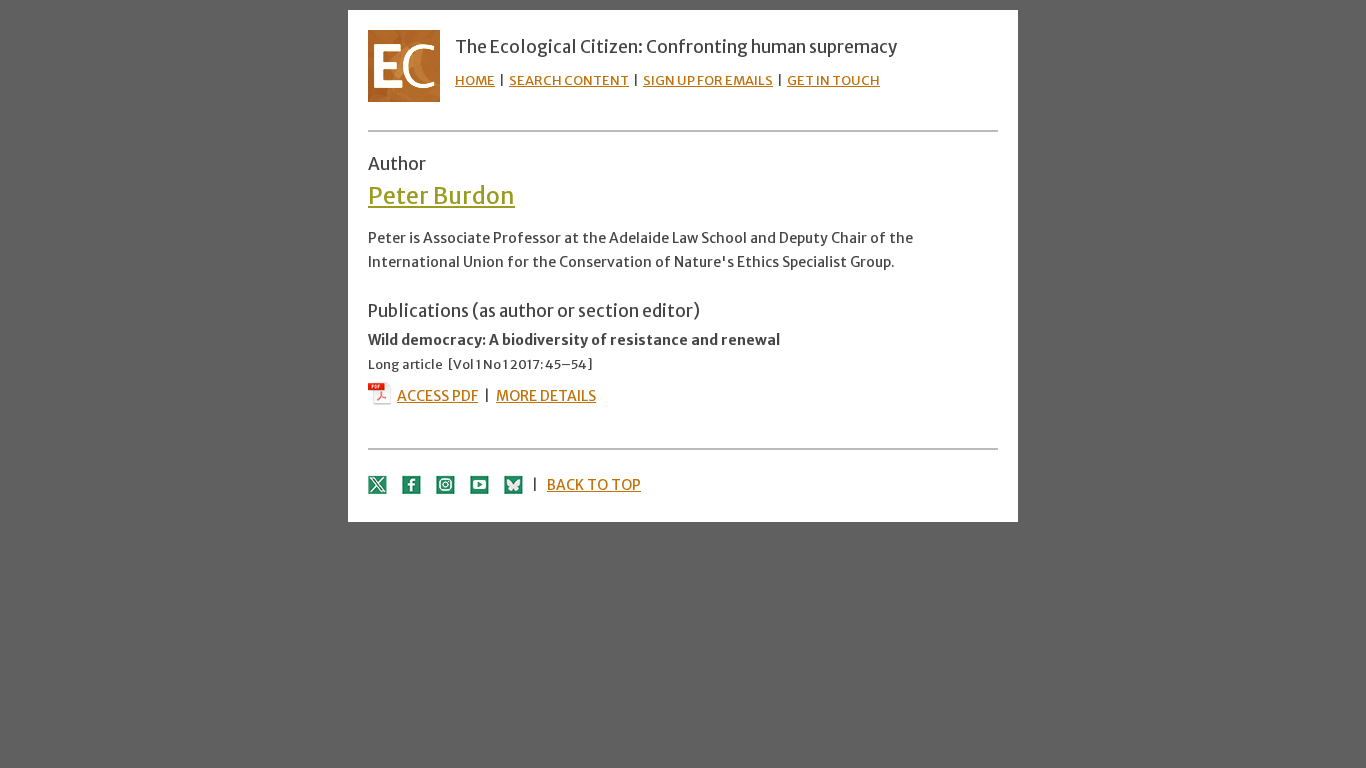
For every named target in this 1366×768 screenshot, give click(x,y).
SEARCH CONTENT (569, 80)
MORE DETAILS (546, 396)
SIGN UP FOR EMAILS (708, 80)
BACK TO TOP (594, 485)
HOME (475, 80)
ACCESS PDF (437, 396)
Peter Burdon (441, 195)
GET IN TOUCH (833, 80)
